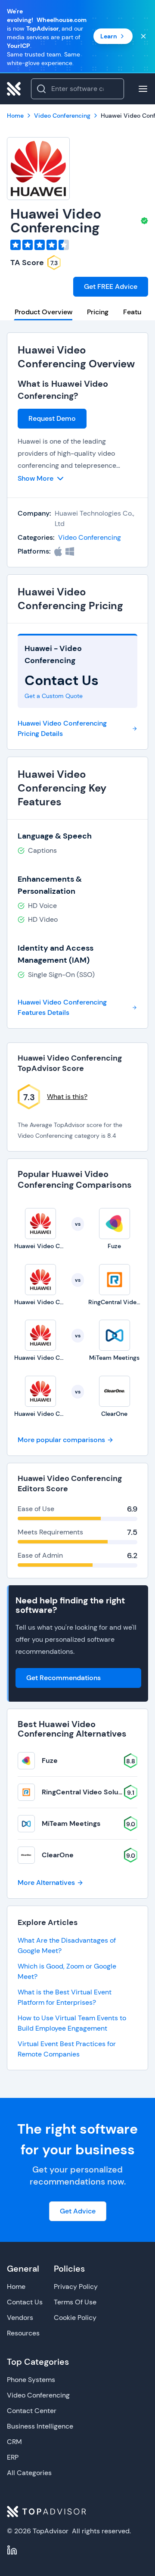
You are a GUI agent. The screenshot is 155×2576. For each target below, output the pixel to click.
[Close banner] (143, 36)
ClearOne (58, 1855)
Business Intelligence (40, 2426)
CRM (14, 2442)
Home (16, 2286)
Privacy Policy (76, 2286)
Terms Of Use (75, 2302)
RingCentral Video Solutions (88, 1792)
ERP (13, 2457)
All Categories (29, 2473)
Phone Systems (31, 2380)
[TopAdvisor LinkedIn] (12, 2550)
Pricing (98, 312)
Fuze (50, 1761)
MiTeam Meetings (71, 1823)
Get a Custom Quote (54, 696)
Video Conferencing (90, 537)
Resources (23, 2333)
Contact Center (32, 2411)
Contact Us (25, 2302)
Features (137, 312)
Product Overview (43, 312)
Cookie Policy (75, 2318)
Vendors (20, 2318)
